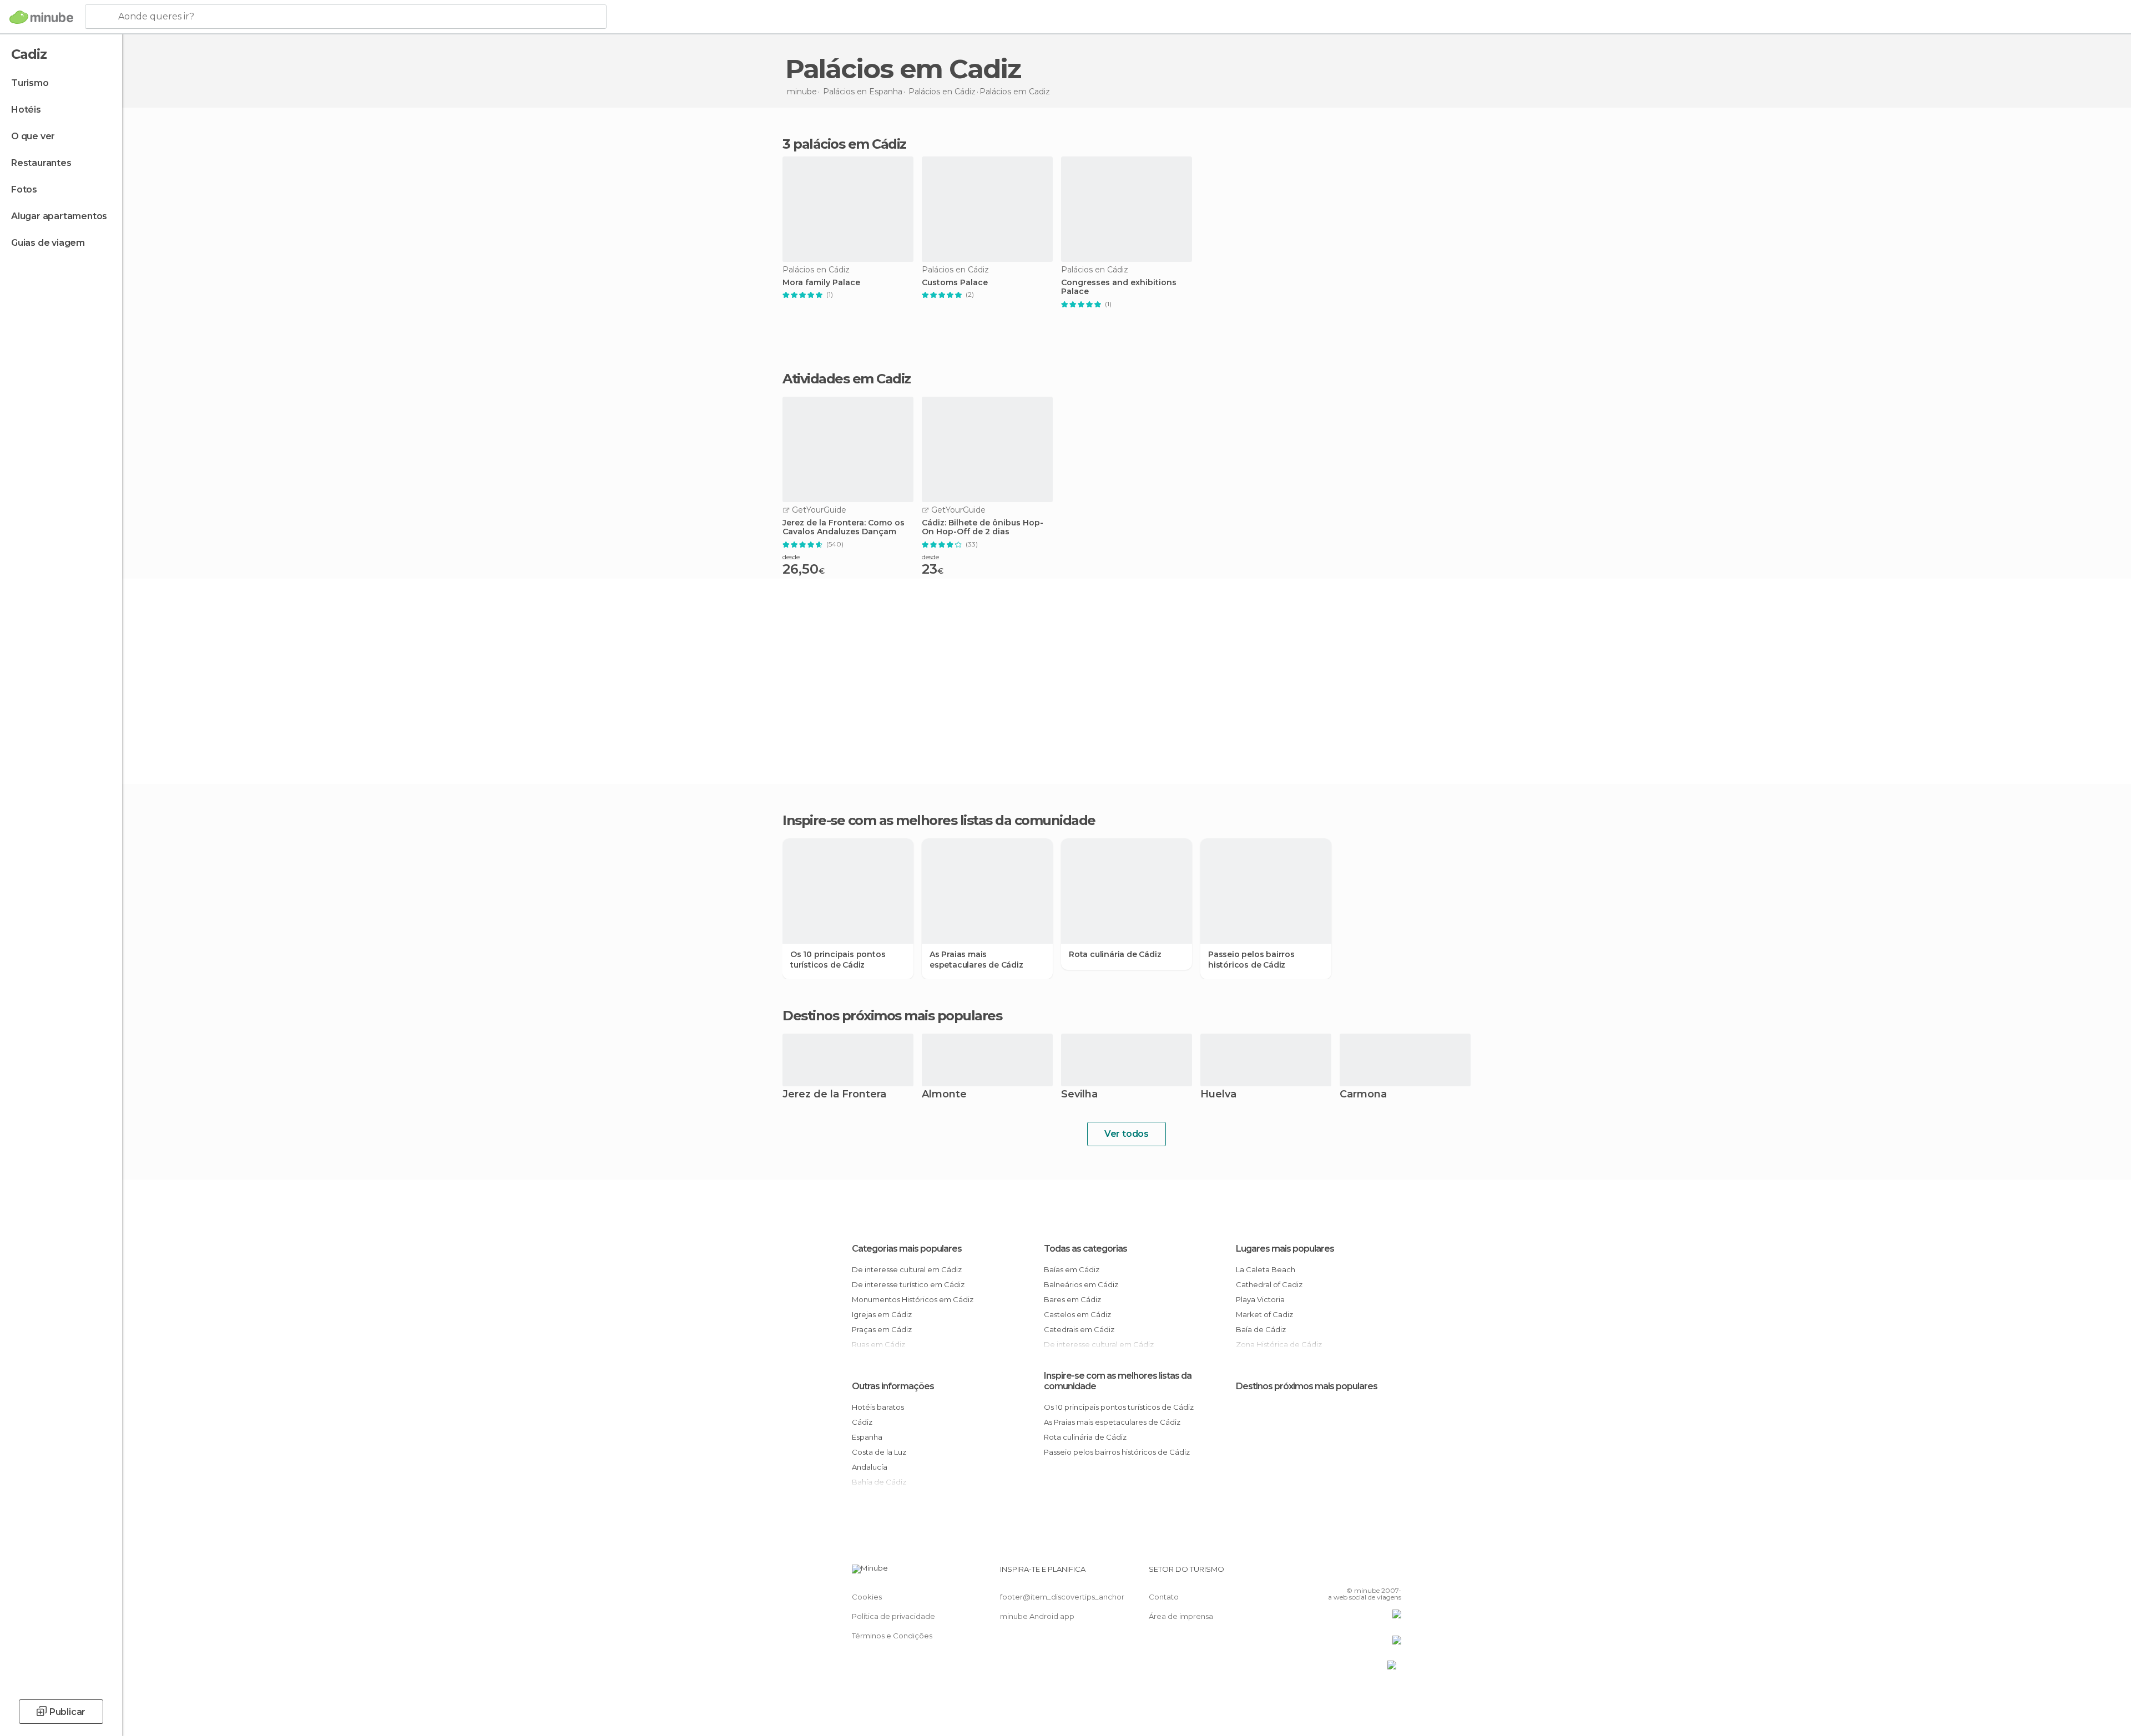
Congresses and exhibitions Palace (1119, 287)
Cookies (867, 1597)
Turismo (30, 83)
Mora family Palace (821, 283)
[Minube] (41, 17)
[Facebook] (1338, 1573)
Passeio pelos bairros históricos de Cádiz (1251, 959)
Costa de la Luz (879, 1452)
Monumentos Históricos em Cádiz (913, 1299)
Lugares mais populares (1285, 1249)
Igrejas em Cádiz (882, 1314)
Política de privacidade (893, 1616)
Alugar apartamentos (59, 216)
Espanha (867, 1437)
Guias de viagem (48, 243)
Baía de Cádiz (1261, 1329)
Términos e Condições (892, 1636)
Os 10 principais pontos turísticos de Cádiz (838, 959)
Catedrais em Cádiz (1079, 1329)
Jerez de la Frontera (834, 1095)
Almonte (944, 1095)
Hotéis (26, 110)
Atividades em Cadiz (847, 379)
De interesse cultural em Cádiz (907, 1269)
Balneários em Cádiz (1081, 1284)
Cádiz (862, 1422)
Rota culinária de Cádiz (1115, 954)
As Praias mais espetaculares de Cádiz (976, 959)
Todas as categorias (1085, 1249)
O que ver (33, 136)
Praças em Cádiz (882, 1329)
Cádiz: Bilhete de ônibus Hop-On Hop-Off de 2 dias (983, 528)
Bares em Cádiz (1072, 1299)
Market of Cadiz (1264, 1314)
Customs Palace (955, 283)
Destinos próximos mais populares (892, 1016)
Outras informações (893, 1386)
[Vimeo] (1375, 1573)
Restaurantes (41, 163)
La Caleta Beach (1266, 1269)
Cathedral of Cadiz (1269, 1284)
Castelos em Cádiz (1077, 1314)
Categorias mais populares (907, 1249)
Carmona (1363, 1095)
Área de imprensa (1181, 1616)
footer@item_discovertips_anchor (1062, 1597)
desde (791, 557)
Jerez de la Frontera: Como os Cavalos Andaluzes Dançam (844, 528)
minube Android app (1037, 1616)
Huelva (1218, 1095)
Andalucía (870, 1467)
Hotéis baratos (878, 1407)
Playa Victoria (1260, 1299)
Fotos (24, 189)
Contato (1164, 1597)
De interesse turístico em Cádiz (908, 1284)
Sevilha (1079, 1095)
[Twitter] (1356, 1573)
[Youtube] (1393, 1573)
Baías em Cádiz (1072, 1269)
